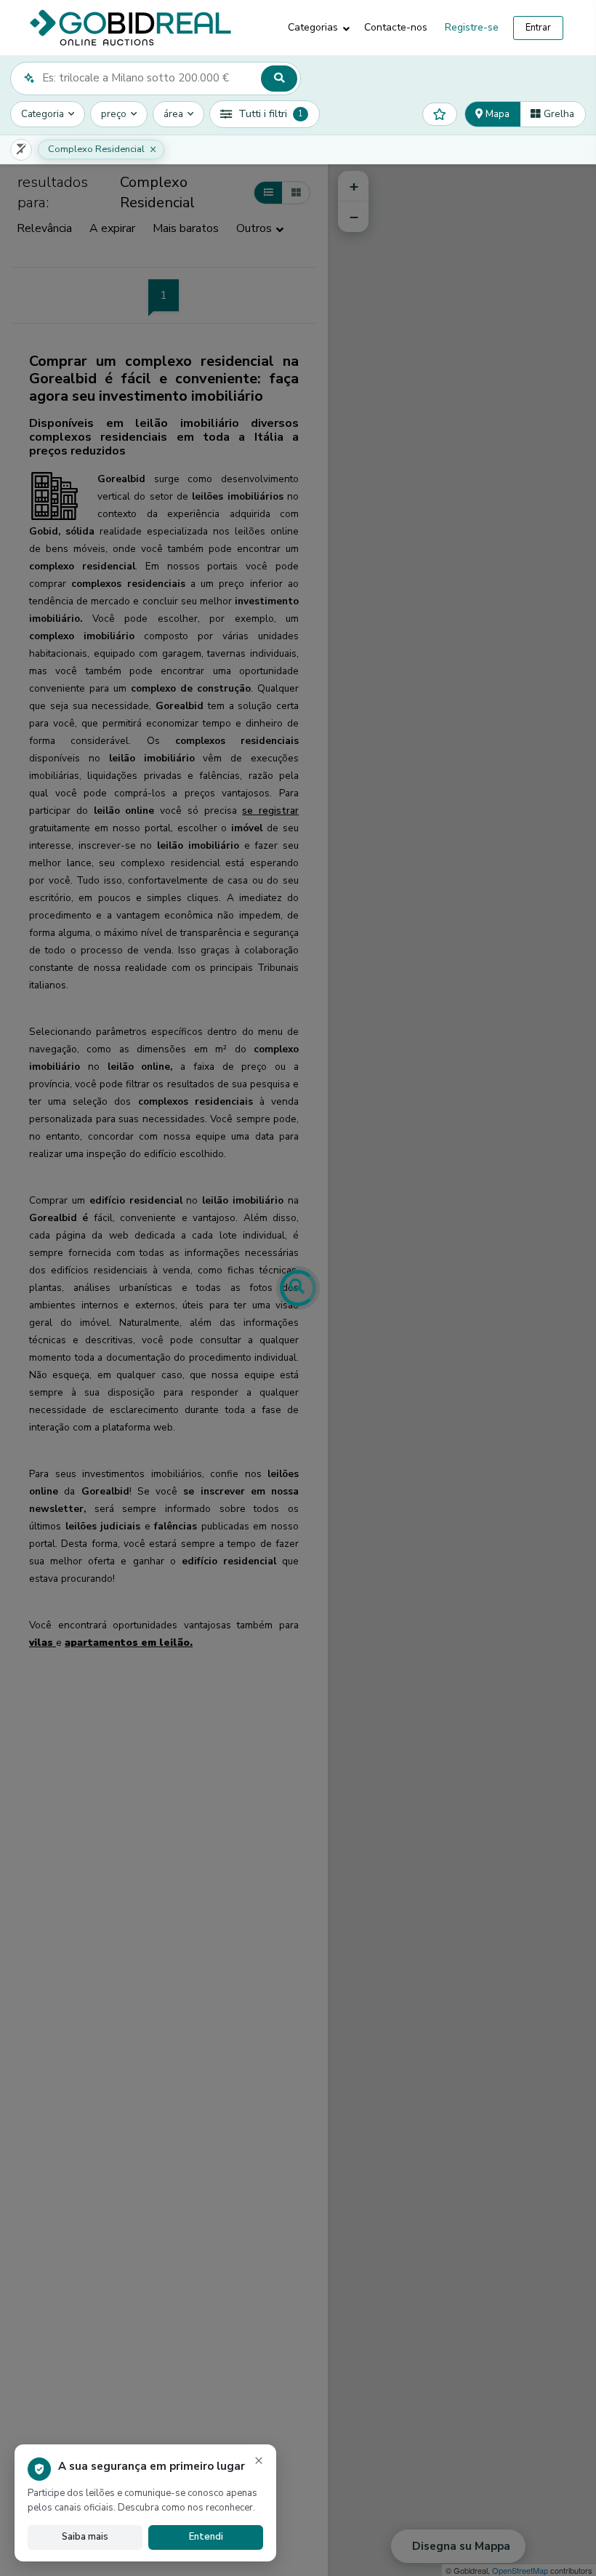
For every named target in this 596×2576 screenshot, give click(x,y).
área (173, 114)
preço (114, 114)
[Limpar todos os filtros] (21, 150)
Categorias (313, 27)
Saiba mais (85, 2537)
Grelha (557, 114)
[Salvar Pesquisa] (440, 114)
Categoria (43, 114)
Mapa (496, 114)
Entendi (206, 2537)
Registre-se (472, 27)
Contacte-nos (396, 27)
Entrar (538, 28)
